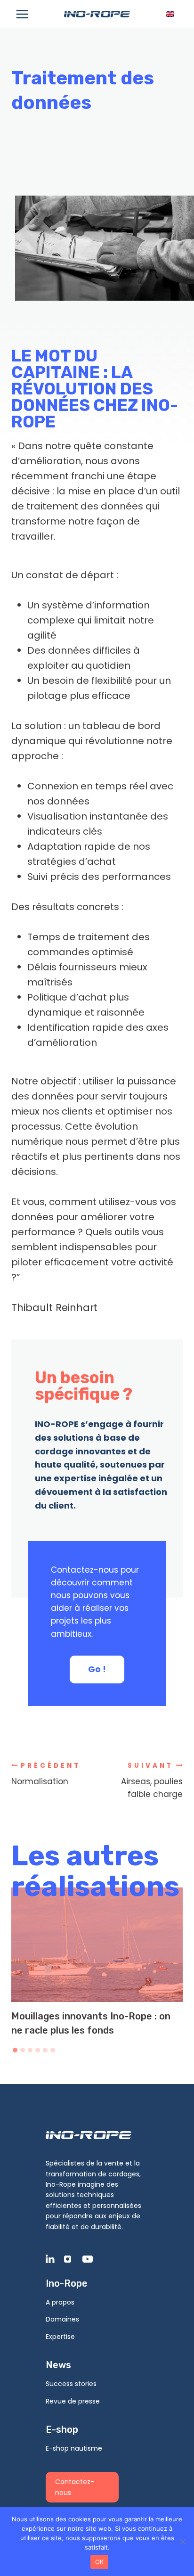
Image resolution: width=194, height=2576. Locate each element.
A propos (60, 2302)
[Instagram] (72, 2259)
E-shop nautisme (74, 2448)
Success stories (71, 2384)
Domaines (62, 2319)
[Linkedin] (54, 2259)
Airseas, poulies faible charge (152, 1781)
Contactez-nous (75, 2487)
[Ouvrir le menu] (22, 14)
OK (100, 2562)
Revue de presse (73, 2401)
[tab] (15, 2050)
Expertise (60, 2337)
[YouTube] (90, 2259)
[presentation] (97, 1945)
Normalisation (46, 1774)
